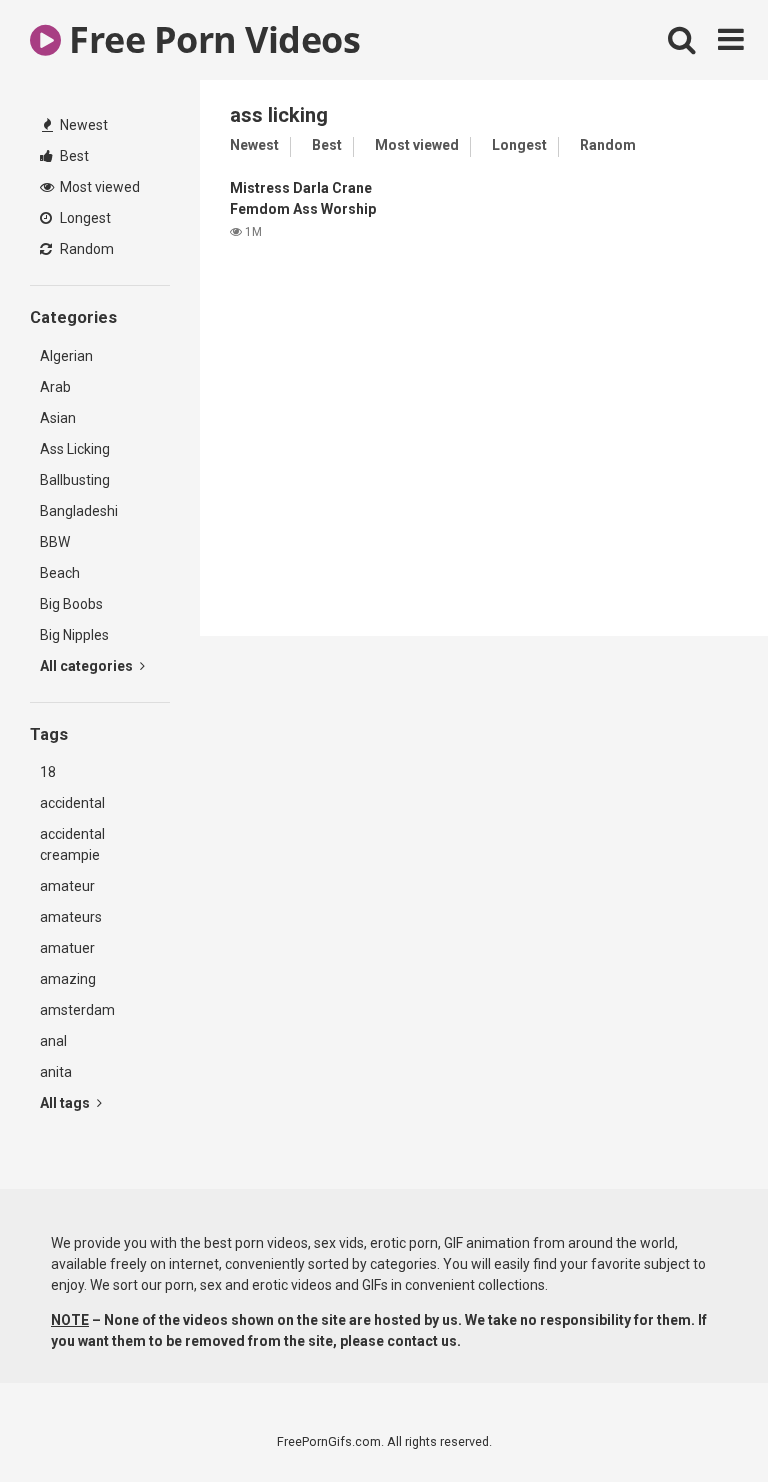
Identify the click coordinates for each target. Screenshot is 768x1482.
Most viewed (98, 187)
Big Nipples (74, 635)
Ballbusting (75, 480)
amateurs (71, 917)
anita (56, 1072)
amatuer (67, 948)
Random (85, 249)
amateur (67, 886)
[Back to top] (701, 1421)
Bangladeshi (79, 511)
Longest (84, 218)
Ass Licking (75, 449)
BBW (55, 542)
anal (53, 1041)
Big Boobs (71, 604)
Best (73, 156)
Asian (58, 418)
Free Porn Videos (210, 39)
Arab (55, 387)
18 (48, 772)
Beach (60, 573)
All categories (88, 666)
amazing (68, 979)
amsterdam (77, 1010)
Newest (82, 125)
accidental (72, 803)
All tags (66, 1103)
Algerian (66, 356)
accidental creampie (72, 844)
